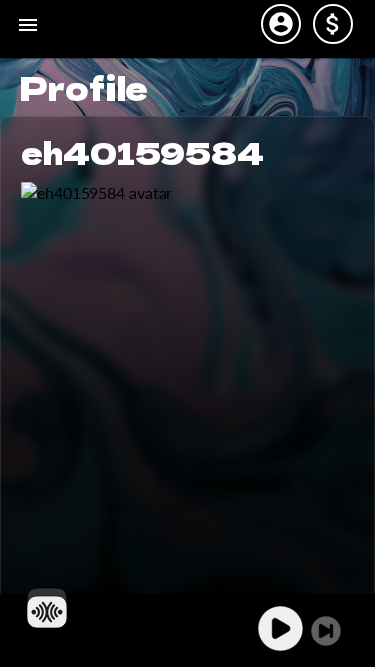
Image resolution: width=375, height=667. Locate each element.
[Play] (280, 628)
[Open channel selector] (47, 608)
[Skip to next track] (326, 631)
